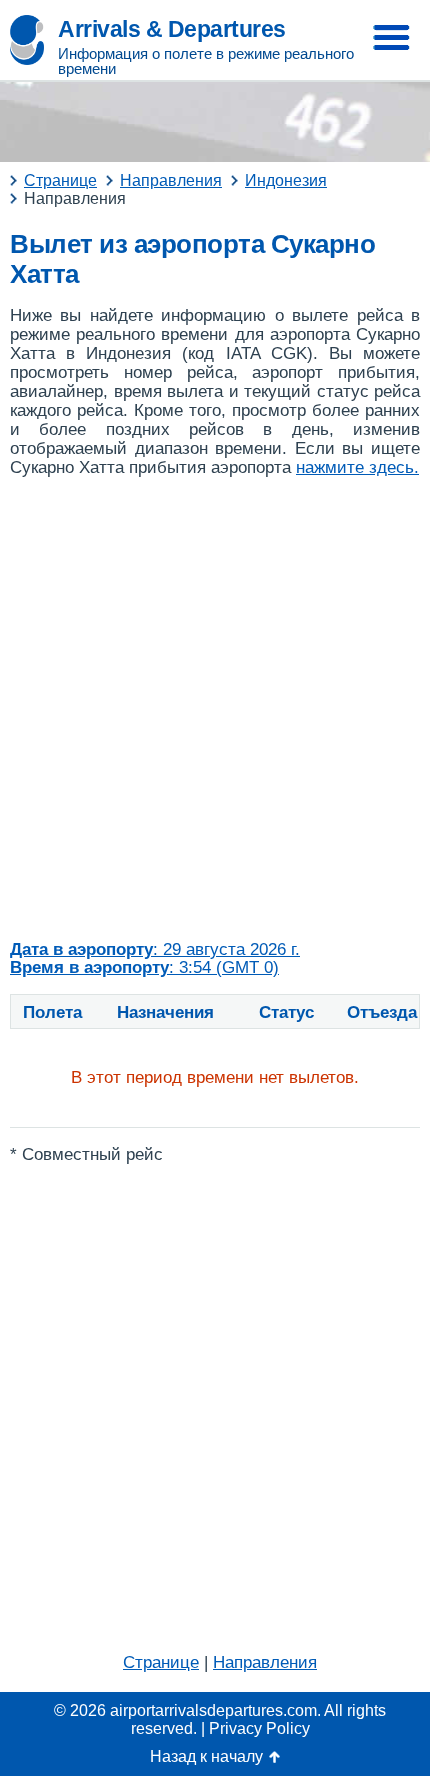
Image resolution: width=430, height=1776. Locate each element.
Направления (265, 1662)
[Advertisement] (215, 709)
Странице (161, 1662)
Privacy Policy (259, 1728)
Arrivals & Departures (172, 29)
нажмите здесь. (357, 467)
